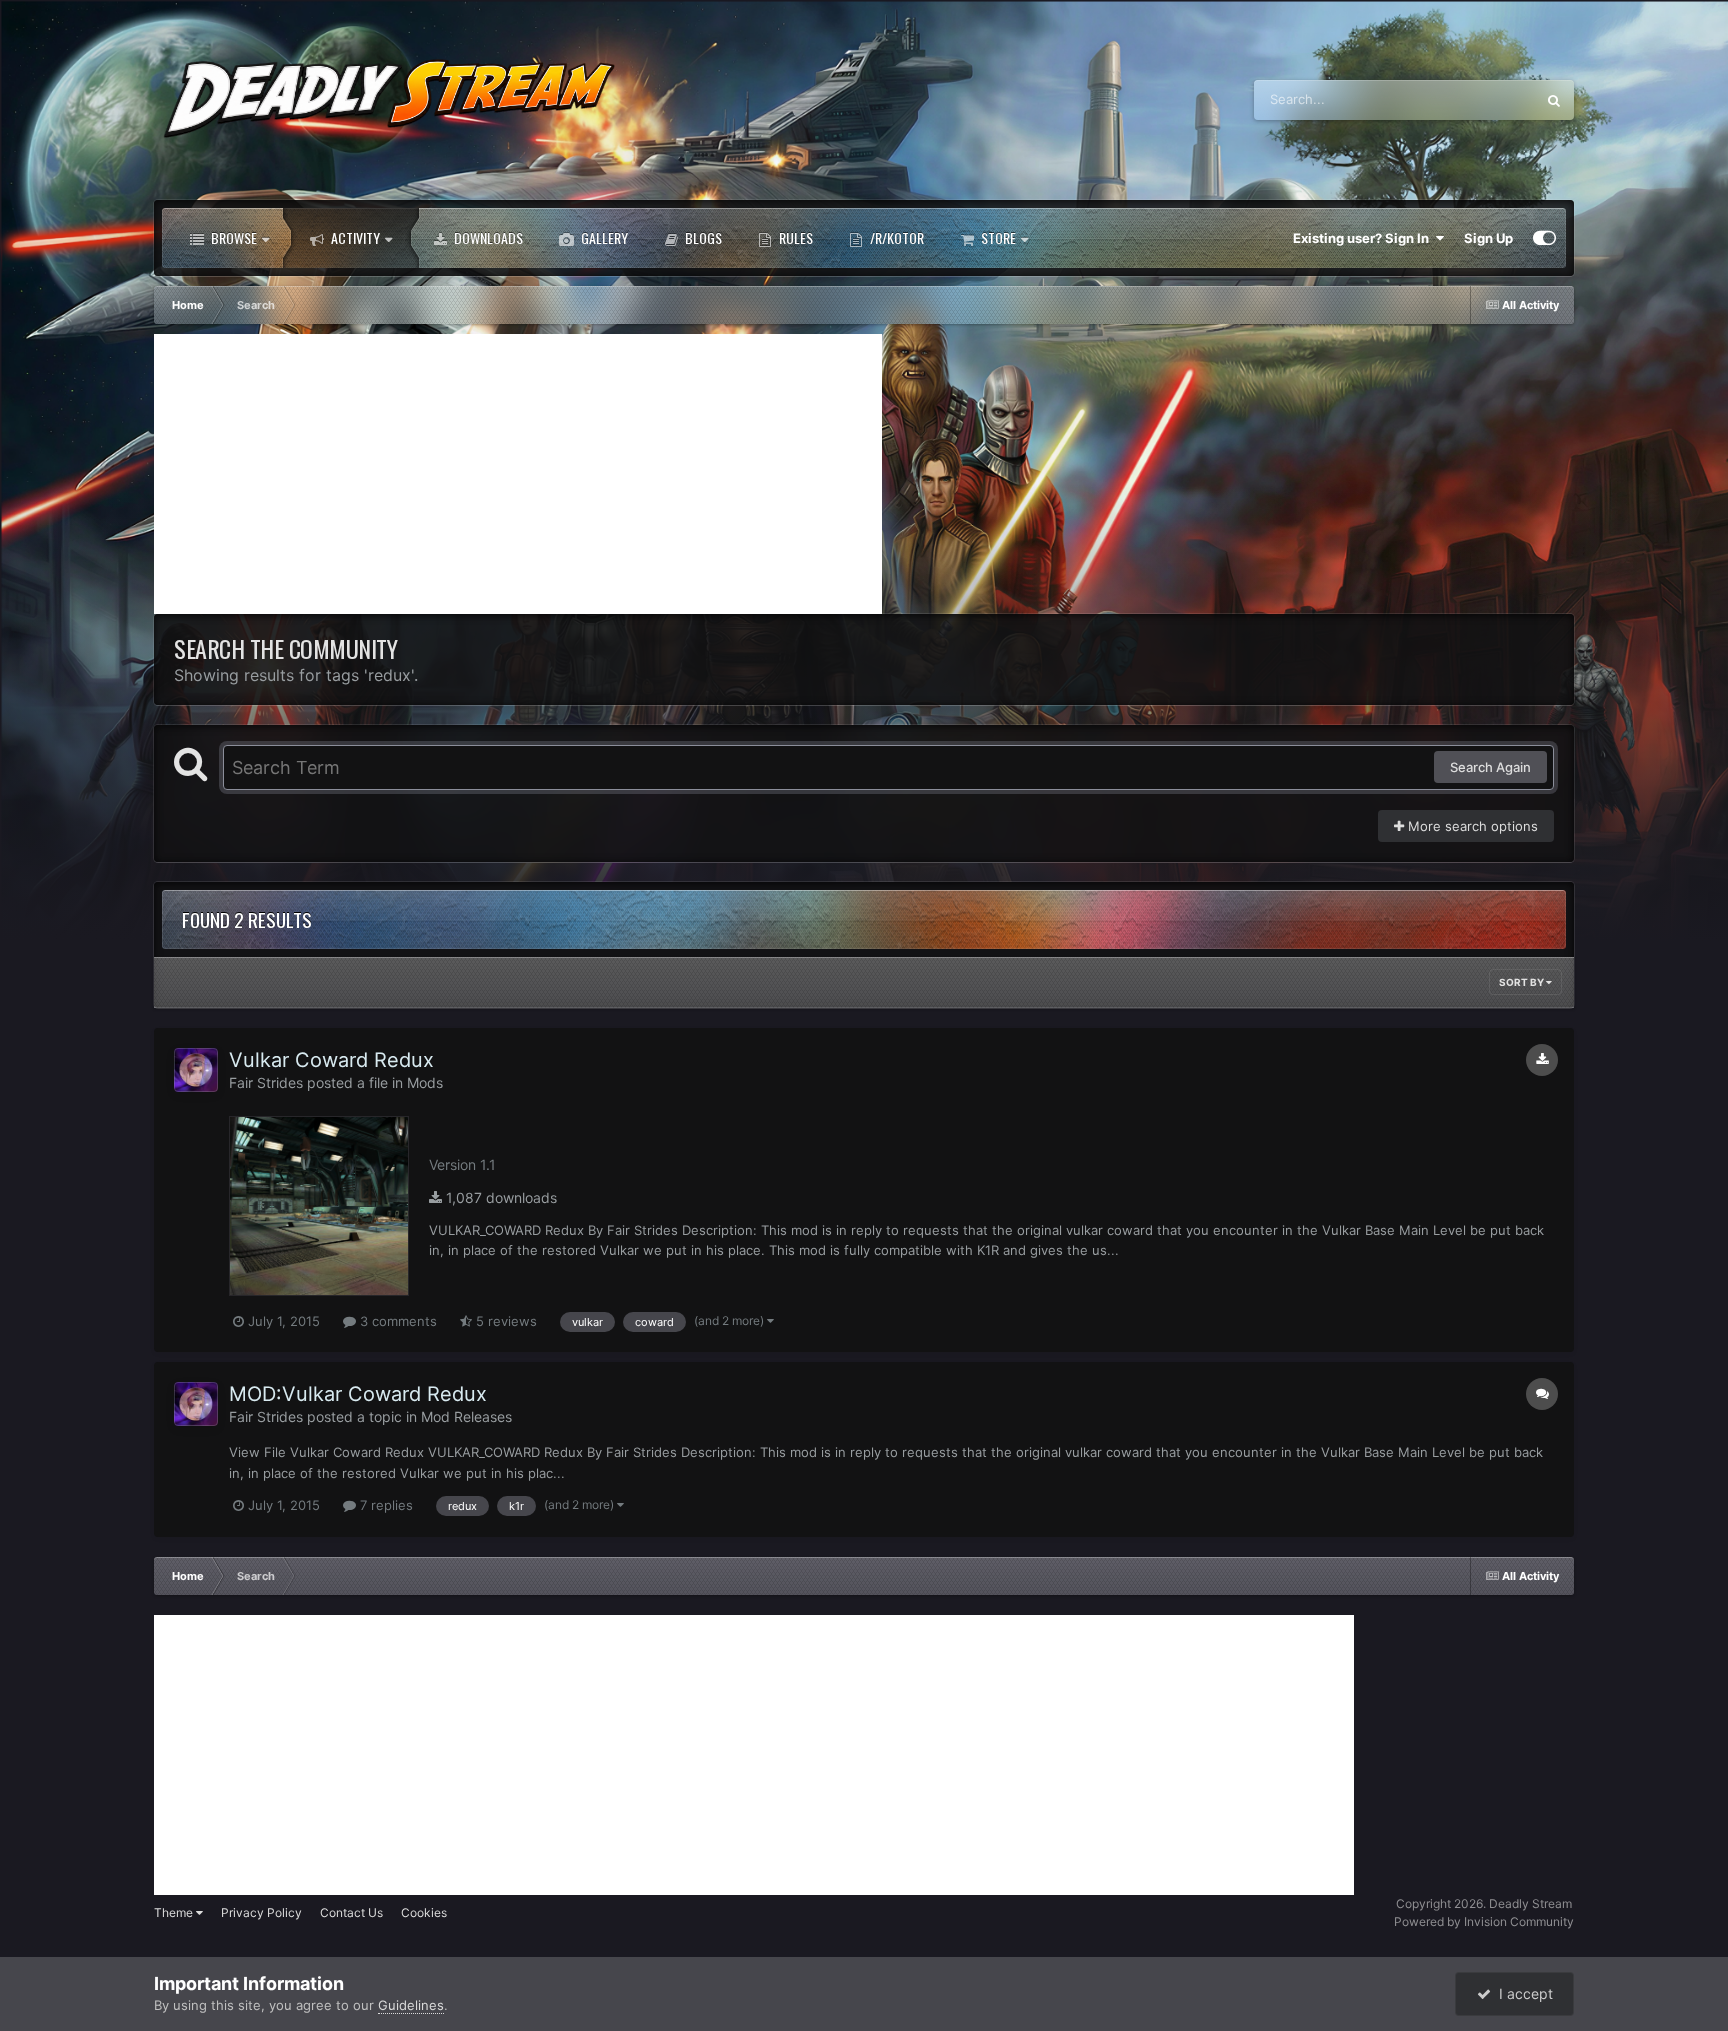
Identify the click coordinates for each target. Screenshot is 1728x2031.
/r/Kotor (895, 237)
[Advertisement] (518, 474)
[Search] (1554, 100)
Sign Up (1488, 238)
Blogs (702, 237)
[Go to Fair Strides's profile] (196, 1070)
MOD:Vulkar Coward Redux (358, 1394)
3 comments (396, 1321)
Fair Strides (266, 1082)
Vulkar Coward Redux (331, 1060)
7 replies (384, 1505)
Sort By (1522, 982)
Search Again (1490, 767)
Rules (794, 237)
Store (997, 237)
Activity (354, 237)
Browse (232, 237)
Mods (425, 1082)
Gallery (603, 237)
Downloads (487, 237)
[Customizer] (1544, 238)
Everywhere (1473, 99)
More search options (1471, 826)
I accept (1522, 1993)
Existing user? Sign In (1364, 238)
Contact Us (351, 1912)
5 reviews (504, 1321)
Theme (175, 1912)
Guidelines (411, 2005)
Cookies (424, 1912)
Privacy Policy (261, 1912)
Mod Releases (466, 1416)
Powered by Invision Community (1484, 1921)
